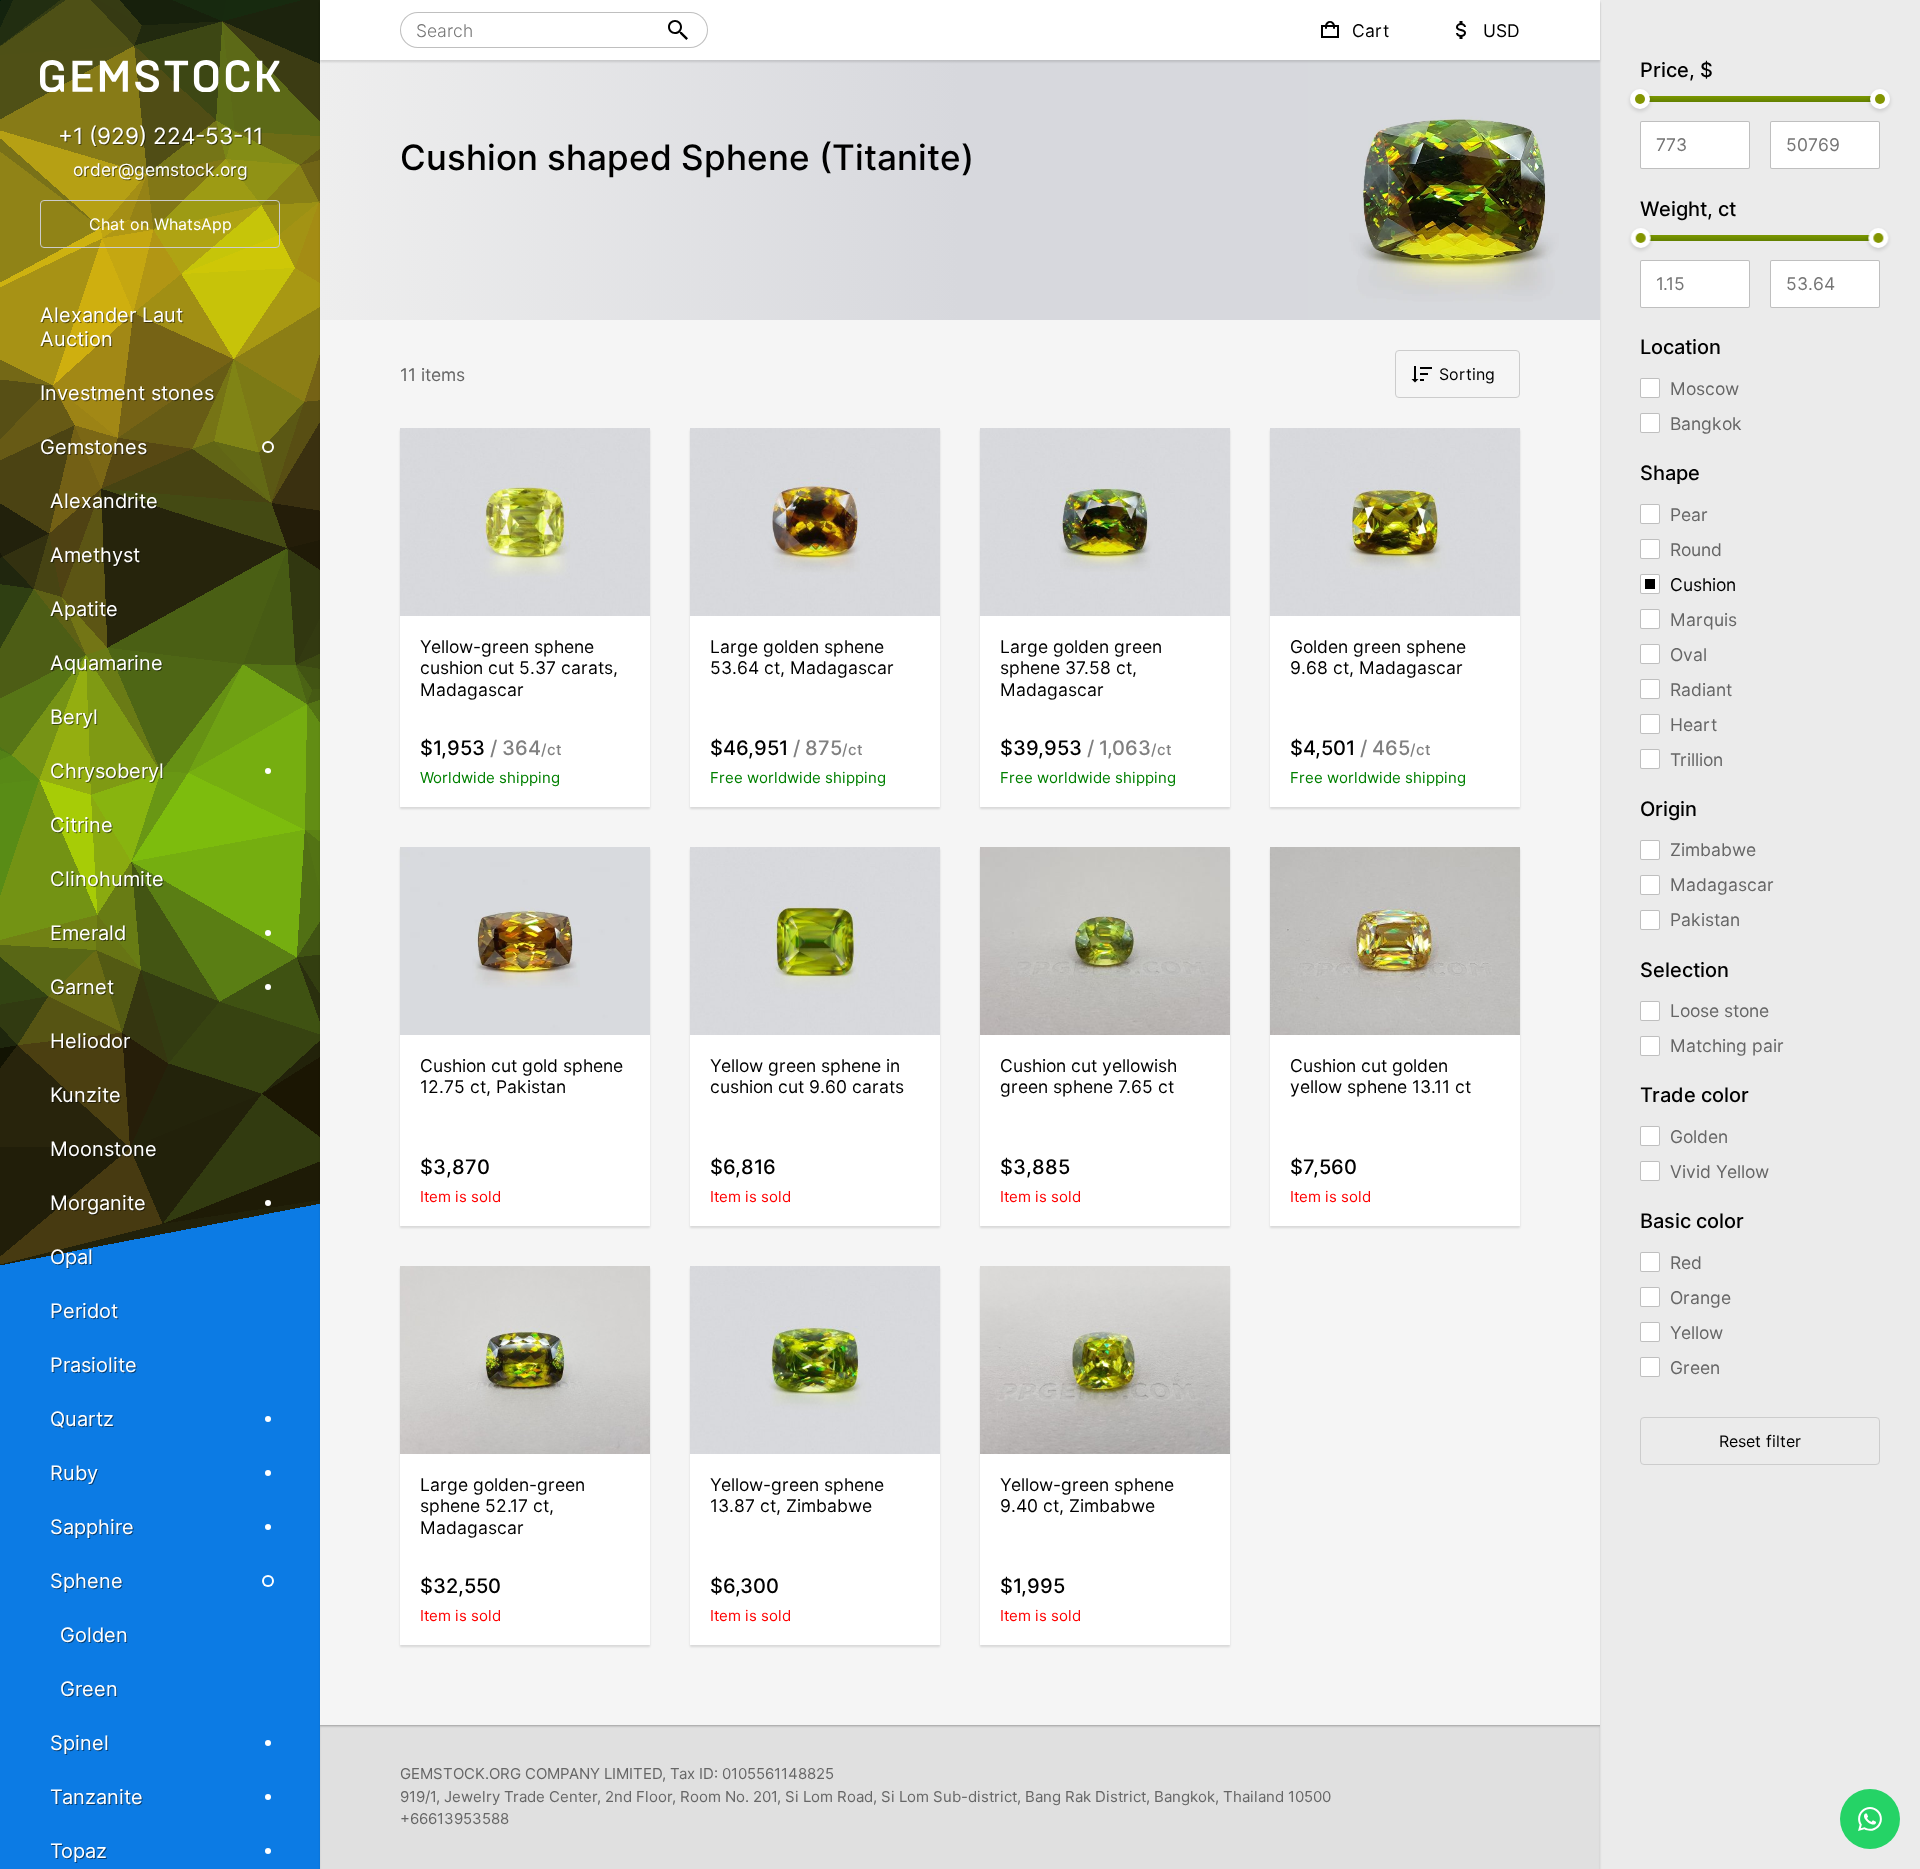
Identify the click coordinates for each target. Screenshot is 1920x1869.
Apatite (84, 609)
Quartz (82, 1419)
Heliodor (90, 1041)
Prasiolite (93, 1365)
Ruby (74, 1473)
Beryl (74, 717)
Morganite (98, 1203)
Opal (71, 1257)
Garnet (82, 987)
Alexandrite (104, 501)
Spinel (79, 1743)
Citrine (81, 825)
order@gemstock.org (160, 169)
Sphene (86, 1581)
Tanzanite (96, 1797)
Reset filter (1760, 1441)
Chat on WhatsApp (160, 224)
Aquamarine (106, 663)
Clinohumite (107, 879)
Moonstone (103, 1149)
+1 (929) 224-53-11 (160, 135)
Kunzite (85, 1095)
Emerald (88, 933)
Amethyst (95, 555)
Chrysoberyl (107, 771)
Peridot (84, 1311)
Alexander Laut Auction (111, 327)
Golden (94, 1635)
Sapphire (92, 1527)
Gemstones (93, 447)
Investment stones (127, 393)
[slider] (1640, 99)
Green (89, 1689)
